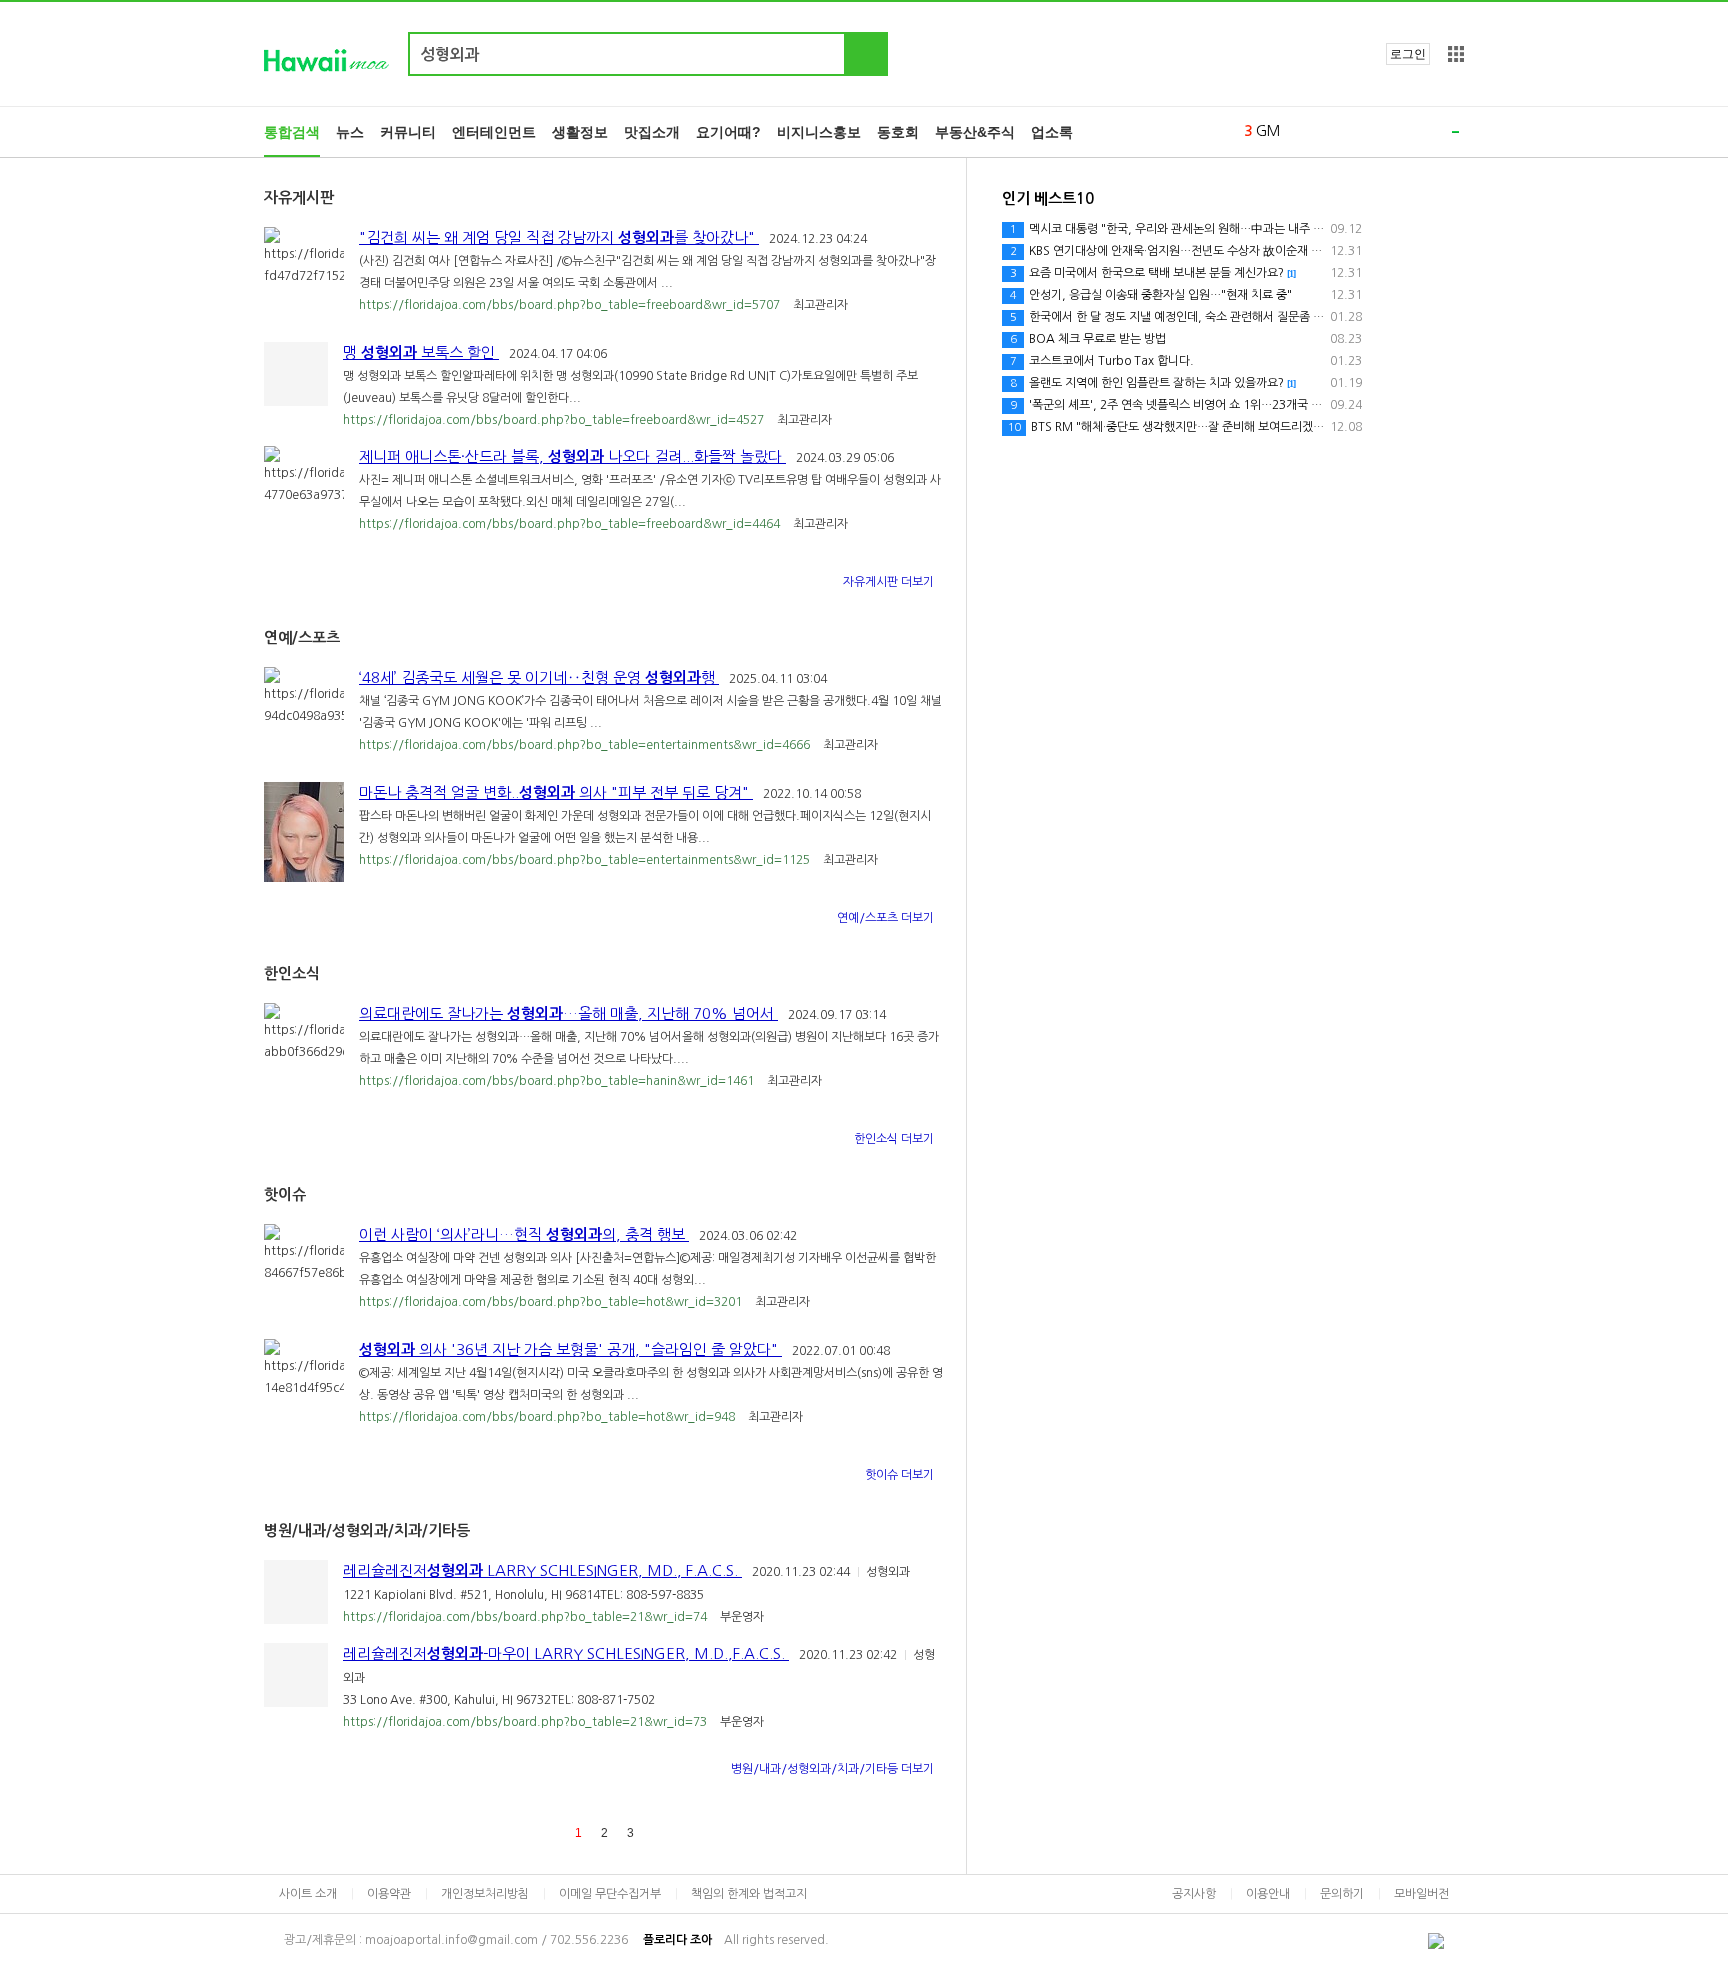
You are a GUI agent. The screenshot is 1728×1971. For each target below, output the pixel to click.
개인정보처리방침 (485, 1894)
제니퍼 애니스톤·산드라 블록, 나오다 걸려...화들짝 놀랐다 (572, 456)
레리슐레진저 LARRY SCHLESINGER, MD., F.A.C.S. (542, 1570)
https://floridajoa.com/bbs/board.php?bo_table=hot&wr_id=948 (548, 1417)
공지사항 (1194, 1894)
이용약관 (389, 1894)
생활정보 (580, 132)
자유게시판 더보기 (890, 582)
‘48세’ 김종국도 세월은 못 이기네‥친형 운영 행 (539, 677)
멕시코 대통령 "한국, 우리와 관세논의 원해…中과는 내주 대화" (1175, 229)
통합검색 (292, 132)
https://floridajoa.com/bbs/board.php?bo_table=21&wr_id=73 (526, 1722)
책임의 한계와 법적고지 (749, 1894)
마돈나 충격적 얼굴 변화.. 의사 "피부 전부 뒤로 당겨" (556, 792)
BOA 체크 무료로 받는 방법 (1088, 339)
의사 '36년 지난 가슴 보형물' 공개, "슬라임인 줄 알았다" (570, 1349)
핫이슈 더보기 (901, 1475)
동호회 (898, 132)
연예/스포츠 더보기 (887, 918)
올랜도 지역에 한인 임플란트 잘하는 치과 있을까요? (1153, 383)
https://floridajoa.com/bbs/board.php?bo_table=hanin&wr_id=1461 (558, 1081)
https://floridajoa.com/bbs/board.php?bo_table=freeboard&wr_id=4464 (571, 524)
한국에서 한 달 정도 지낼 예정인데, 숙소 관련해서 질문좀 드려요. (1186, 317)
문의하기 (1342, 1894)
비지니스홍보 (819, 132)
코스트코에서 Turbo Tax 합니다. (1102, 361)
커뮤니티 (408, 132)
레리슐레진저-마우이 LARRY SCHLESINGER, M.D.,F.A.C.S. (566, 1653)
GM (1268, 131)
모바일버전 (1421, 1894)
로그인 (1408, 54)
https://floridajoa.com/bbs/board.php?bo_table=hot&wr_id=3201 (552, 1302)
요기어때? (728, 132)
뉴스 (350, 132)
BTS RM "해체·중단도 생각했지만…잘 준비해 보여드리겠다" (1168, 427)
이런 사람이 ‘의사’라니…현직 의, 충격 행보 (524, 1234)
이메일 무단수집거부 (610, 1894)
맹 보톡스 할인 (421, 352)
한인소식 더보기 (895, 1139)
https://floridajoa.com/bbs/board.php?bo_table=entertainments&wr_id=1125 (586, 860)
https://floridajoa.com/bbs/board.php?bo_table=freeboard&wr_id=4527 (555, 420)
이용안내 (1268, 1894)
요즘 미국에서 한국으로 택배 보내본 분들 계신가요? (1153, 273)
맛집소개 (652, 132)
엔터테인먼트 (494, 132)
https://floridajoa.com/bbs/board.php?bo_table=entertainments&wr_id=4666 (586, 745)
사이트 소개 (308, 1894)
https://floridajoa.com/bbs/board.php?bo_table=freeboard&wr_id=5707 (571, 305)
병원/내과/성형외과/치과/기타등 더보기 (834, 1769)
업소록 (1052, 132)
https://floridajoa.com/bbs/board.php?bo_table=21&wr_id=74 (526, 1617)
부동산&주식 (975, 132)
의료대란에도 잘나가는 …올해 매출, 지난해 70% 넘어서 (568, 1013)
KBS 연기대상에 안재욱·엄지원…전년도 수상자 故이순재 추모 (1171, 251)
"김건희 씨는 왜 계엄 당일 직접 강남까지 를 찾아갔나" (559, 237)
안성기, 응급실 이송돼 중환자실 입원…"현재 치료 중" (1151, 295)
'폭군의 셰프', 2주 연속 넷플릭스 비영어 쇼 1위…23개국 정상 (1171, 405)
